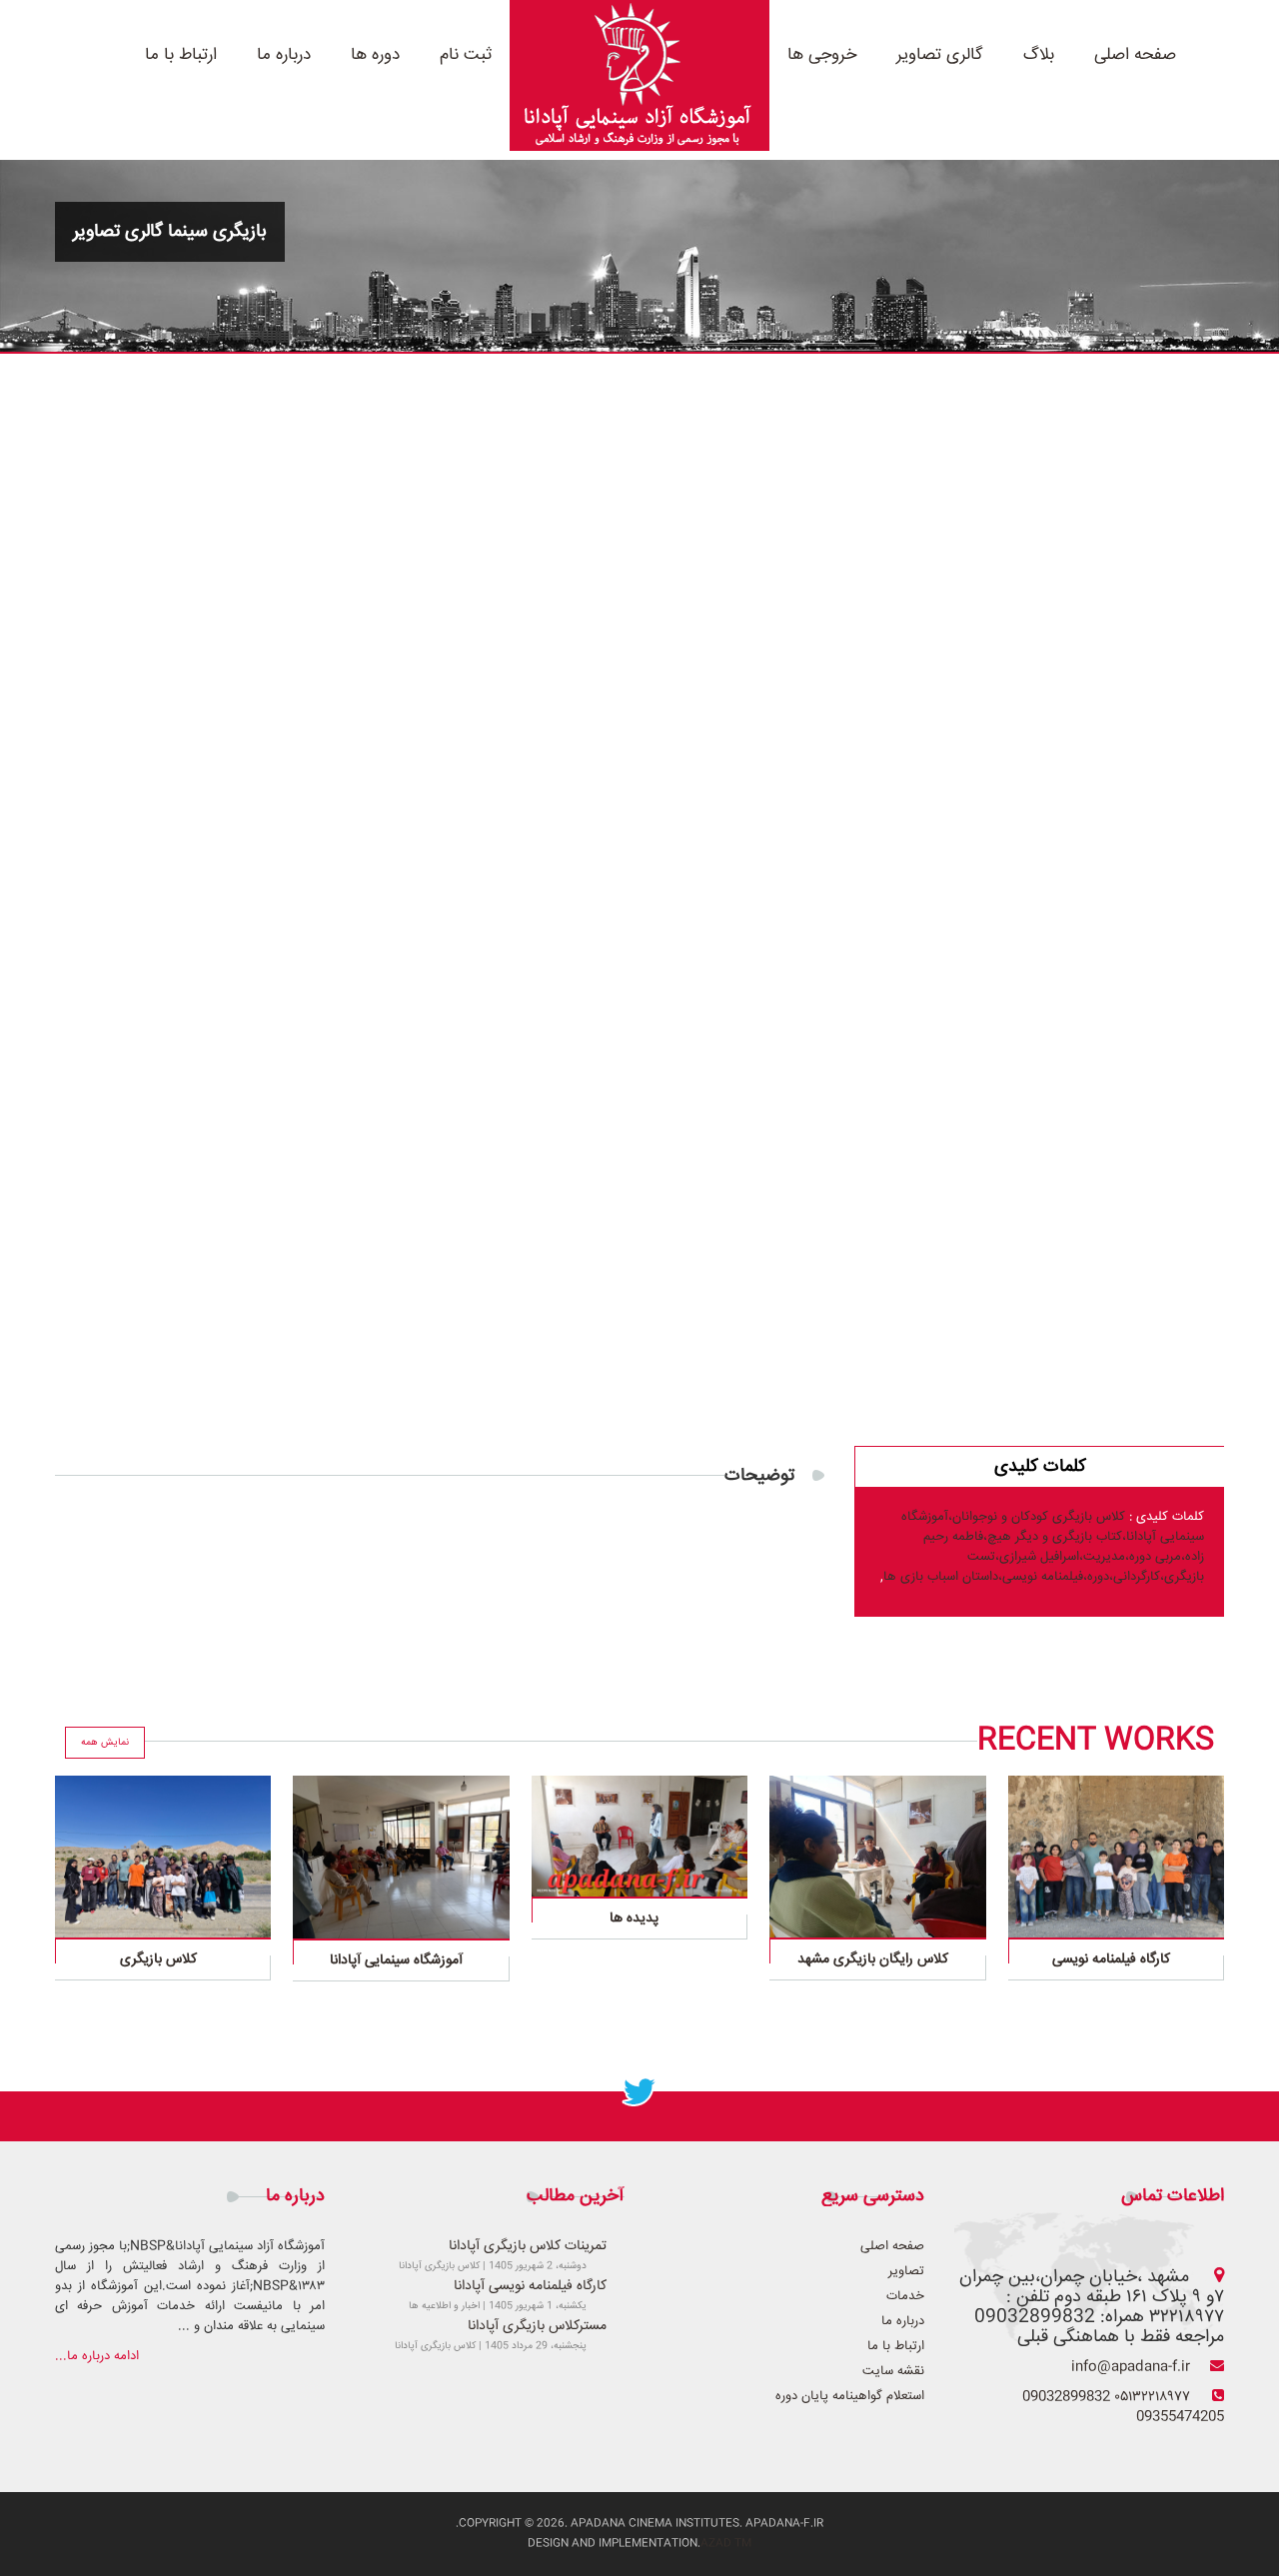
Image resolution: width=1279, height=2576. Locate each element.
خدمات (905, 2296)
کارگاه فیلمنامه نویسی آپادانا (530, 2286)
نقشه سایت (893, 2371)
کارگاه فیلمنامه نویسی (1111, 1959)
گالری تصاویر (940, 55)
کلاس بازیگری (158, 1959)
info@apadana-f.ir (1131, 2367)
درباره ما (284, 55)
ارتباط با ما (181, 55)
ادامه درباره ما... (97, 2356)
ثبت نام (466, 55)
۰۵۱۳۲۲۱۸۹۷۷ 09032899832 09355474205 (1123, 2407)
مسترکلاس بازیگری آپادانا (537, 2326)
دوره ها (375, 55)
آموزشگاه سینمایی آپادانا (396, 1960)
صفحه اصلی (1135, 55)
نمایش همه (105, 1743)
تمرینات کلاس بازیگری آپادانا (528, 2246)
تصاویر (906, 2271)
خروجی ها (822, 55)
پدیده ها (634, 1919)
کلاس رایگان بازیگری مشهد (873, 1959)
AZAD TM (726, 2544)
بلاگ (1039, 55)
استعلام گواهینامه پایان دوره (850, 2396)
